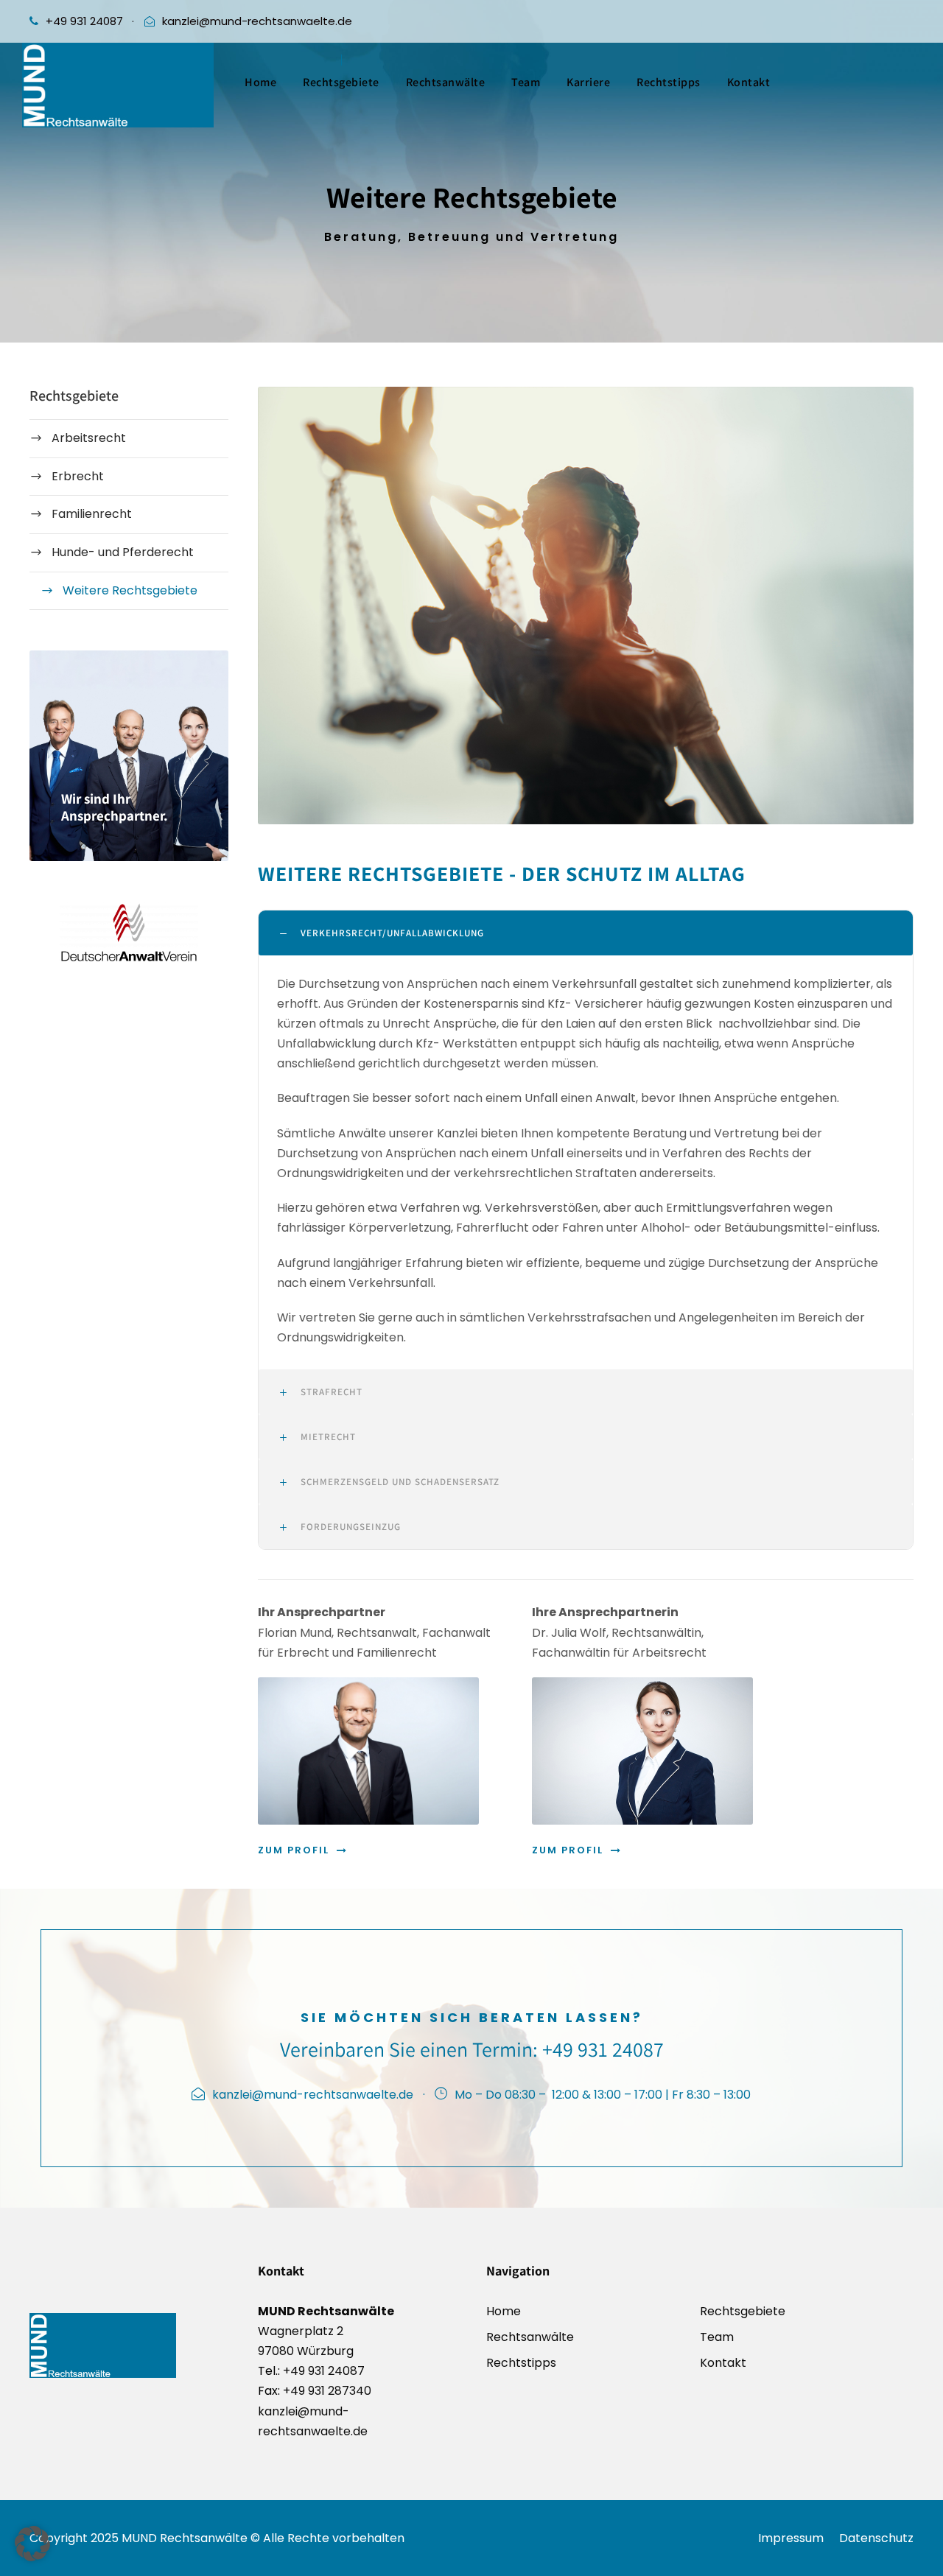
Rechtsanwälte (446, 82)
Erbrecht (78, 476)
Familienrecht (92, 514)
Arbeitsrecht (89, 438)
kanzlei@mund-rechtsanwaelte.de (257, 21)
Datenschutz (876, 2538)
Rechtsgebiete (341, 82)
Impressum (791, 2538)
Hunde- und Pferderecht (123, 552)
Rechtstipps (669, 82)
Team (526, 82)
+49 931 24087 (84, 21)
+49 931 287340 (326, 2391)
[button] (32, 2544)
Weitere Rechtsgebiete (130, 590)
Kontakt (749, 82)
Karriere (588, 82)
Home (260, 82)
